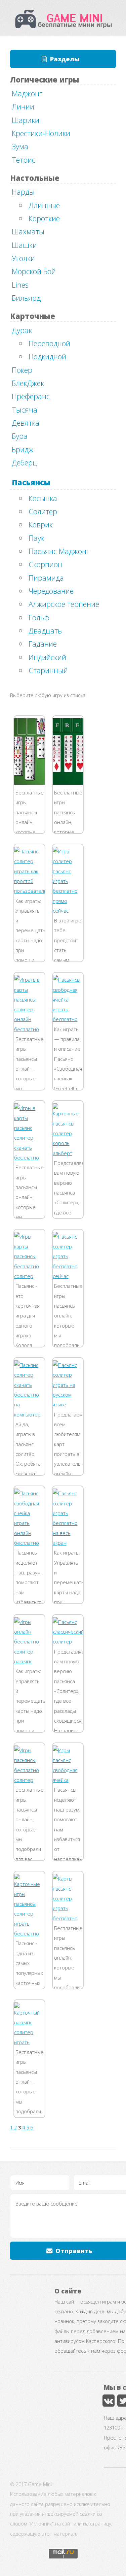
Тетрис (24, 160)
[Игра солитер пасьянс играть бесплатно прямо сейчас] (68, 911)
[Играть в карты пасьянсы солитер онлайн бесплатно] (29, 1029)
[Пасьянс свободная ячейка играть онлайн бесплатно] (29, 1543)
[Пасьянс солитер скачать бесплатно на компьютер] (29, 1414)
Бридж (23, 449)
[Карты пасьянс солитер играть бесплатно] (68, 1918)
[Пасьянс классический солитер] (69, 1641)
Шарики (26, 120)
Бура (20, 436)
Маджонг (27, 93)
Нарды (23, 192)
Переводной (49, 343)
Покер (22, 370)
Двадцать (45, 630)
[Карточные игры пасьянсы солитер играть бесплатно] (29, 1933)
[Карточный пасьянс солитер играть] (29, 2042)
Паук (36, 538)
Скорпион (45, 564)
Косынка (43, 498)
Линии (23, 106)
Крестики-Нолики (41, 133)
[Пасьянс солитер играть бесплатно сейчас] (68, 1276)
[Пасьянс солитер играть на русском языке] (68, 1404)
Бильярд (26, 298)
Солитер (43, 511)
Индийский (47, 657)
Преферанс (31, 396)
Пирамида (46, 578)
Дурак (22, 330)
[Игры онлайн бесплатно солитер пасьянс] (29, 1661)
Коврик (41, 524)
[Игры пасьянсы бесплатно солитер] (29, 1780)
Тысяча (25, 410)
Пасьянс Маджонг (59, 551)
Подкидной (47, 356)
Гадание (43, 644)
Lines (20, 285)
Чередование (51, 591)
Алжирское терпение (64, 604)
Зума (20, 146)
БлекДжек (28, 383)
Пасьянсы (31, 482)
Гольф (39, 617)
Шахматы (28, 231)
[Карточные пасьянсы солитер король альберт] (68, 1153)
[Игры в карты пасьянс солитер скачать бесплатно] (29, 1157)
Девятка (26, 423)
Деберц (25, 462)
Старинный (48, 670)
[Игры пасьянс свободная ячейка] (68, 1780)
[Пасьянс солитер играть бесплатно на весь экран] (68, 1543)
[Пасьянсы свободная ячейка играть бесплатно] (68, 1019)
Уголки (23, 258)
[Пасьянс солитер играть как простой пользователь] (31, 891)
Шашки (24, 245)
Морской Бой (34, 271)
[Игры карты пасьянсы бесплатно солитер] (29, 1276)
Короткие (44, 218)
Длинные (44, 205)
